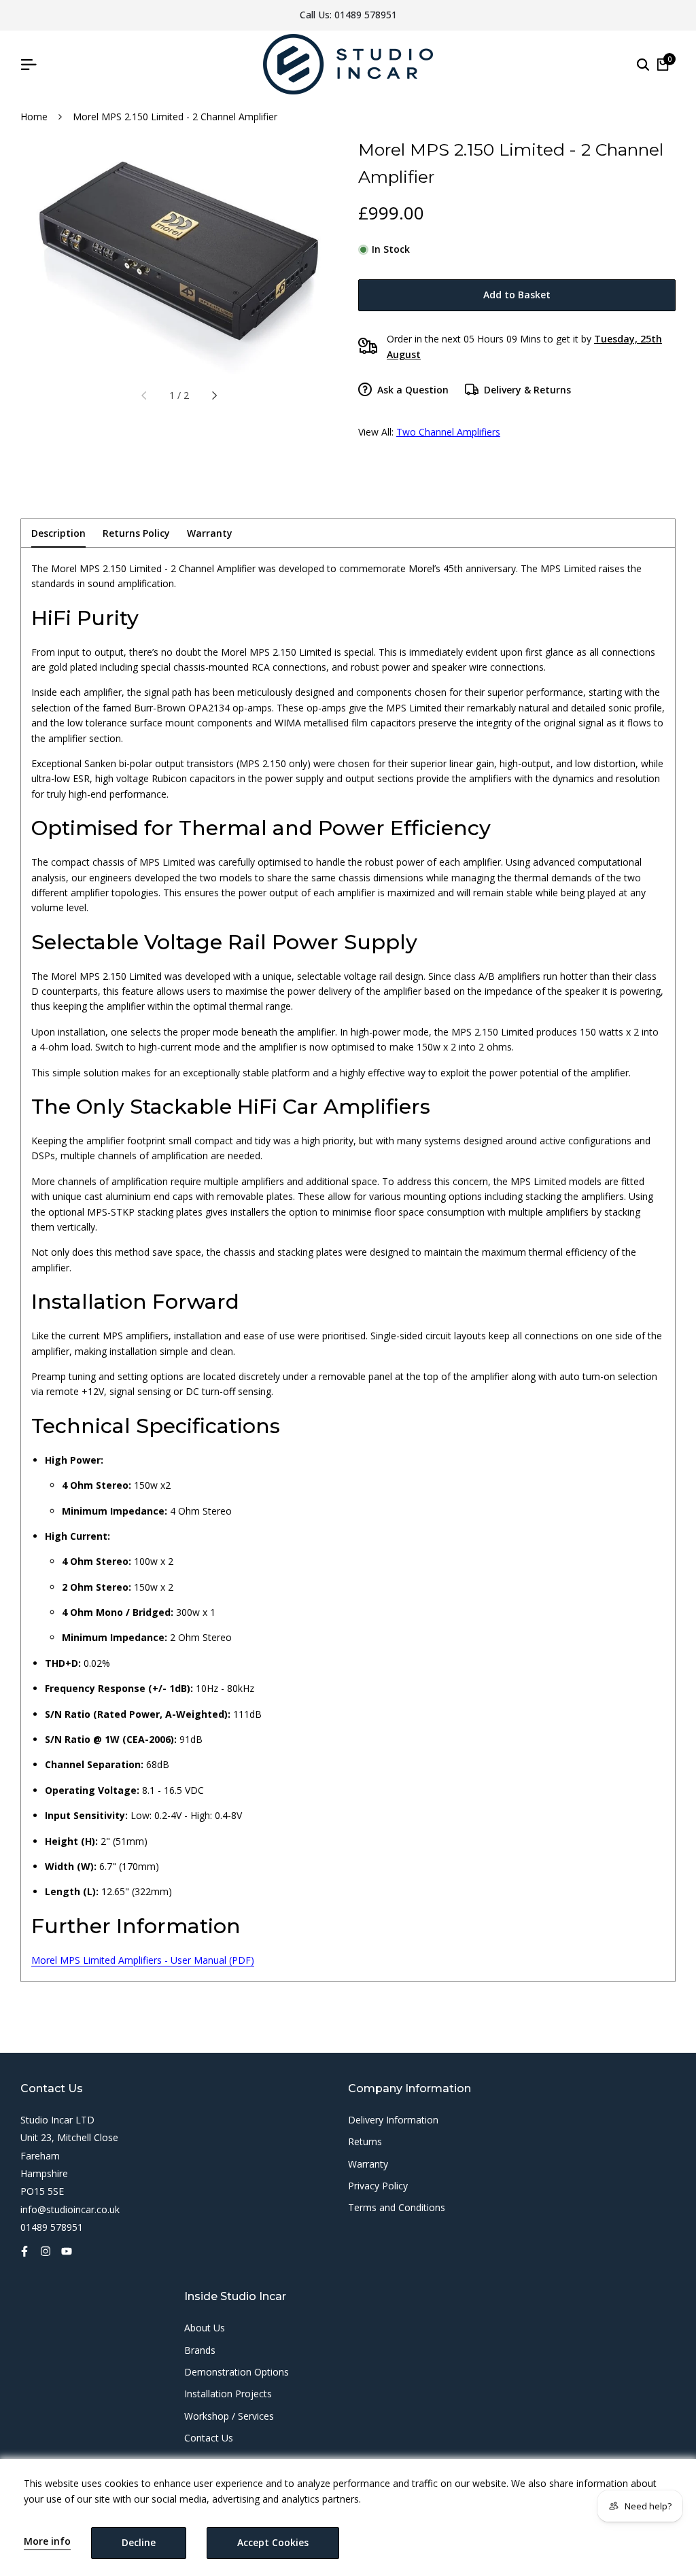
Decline (139, 2542)
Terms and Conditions (397, 2207)
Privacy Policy (378, 2186)
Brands (200, 2350)
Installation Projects (228, 2394)
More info (47, 2542)
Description (58, 533)
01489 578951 (366, 15)
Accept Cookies (273, 2542)
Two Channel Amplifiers (448, 432)
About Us (205, 2328)
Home (34, 117)
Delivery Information (393, 2120)
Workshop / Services (229, 2416)
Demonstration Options (237, 2372)
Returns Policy (136, 533)
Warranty (210, 533)
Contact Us (209, 2438)
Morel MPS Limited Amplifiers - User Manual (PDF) (143, 1960)
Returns (365, 2141)
